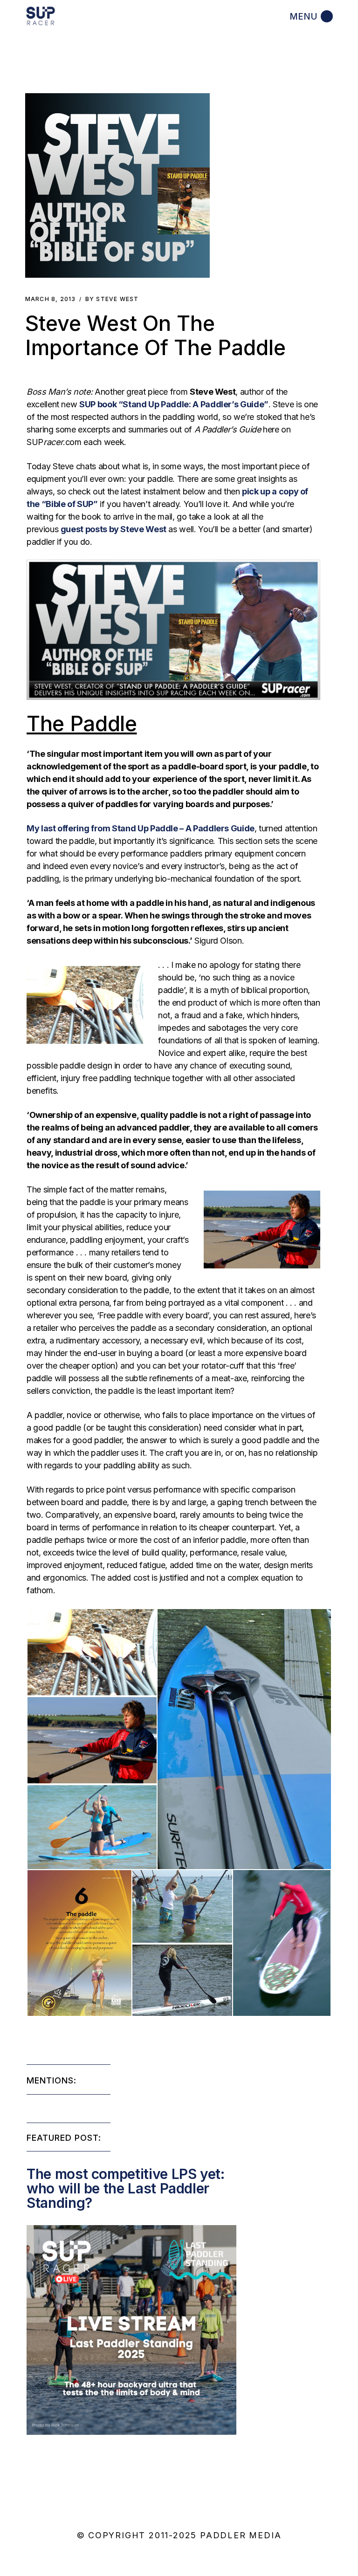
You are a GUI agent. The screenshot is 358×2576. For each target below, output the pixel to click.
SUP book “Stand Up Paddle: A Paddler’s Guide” (174, 404)
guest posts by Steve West (114, 529)
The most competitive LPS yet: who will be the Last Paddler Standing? (126, 2188)
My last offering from (141, 828)
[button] (117, 185)
